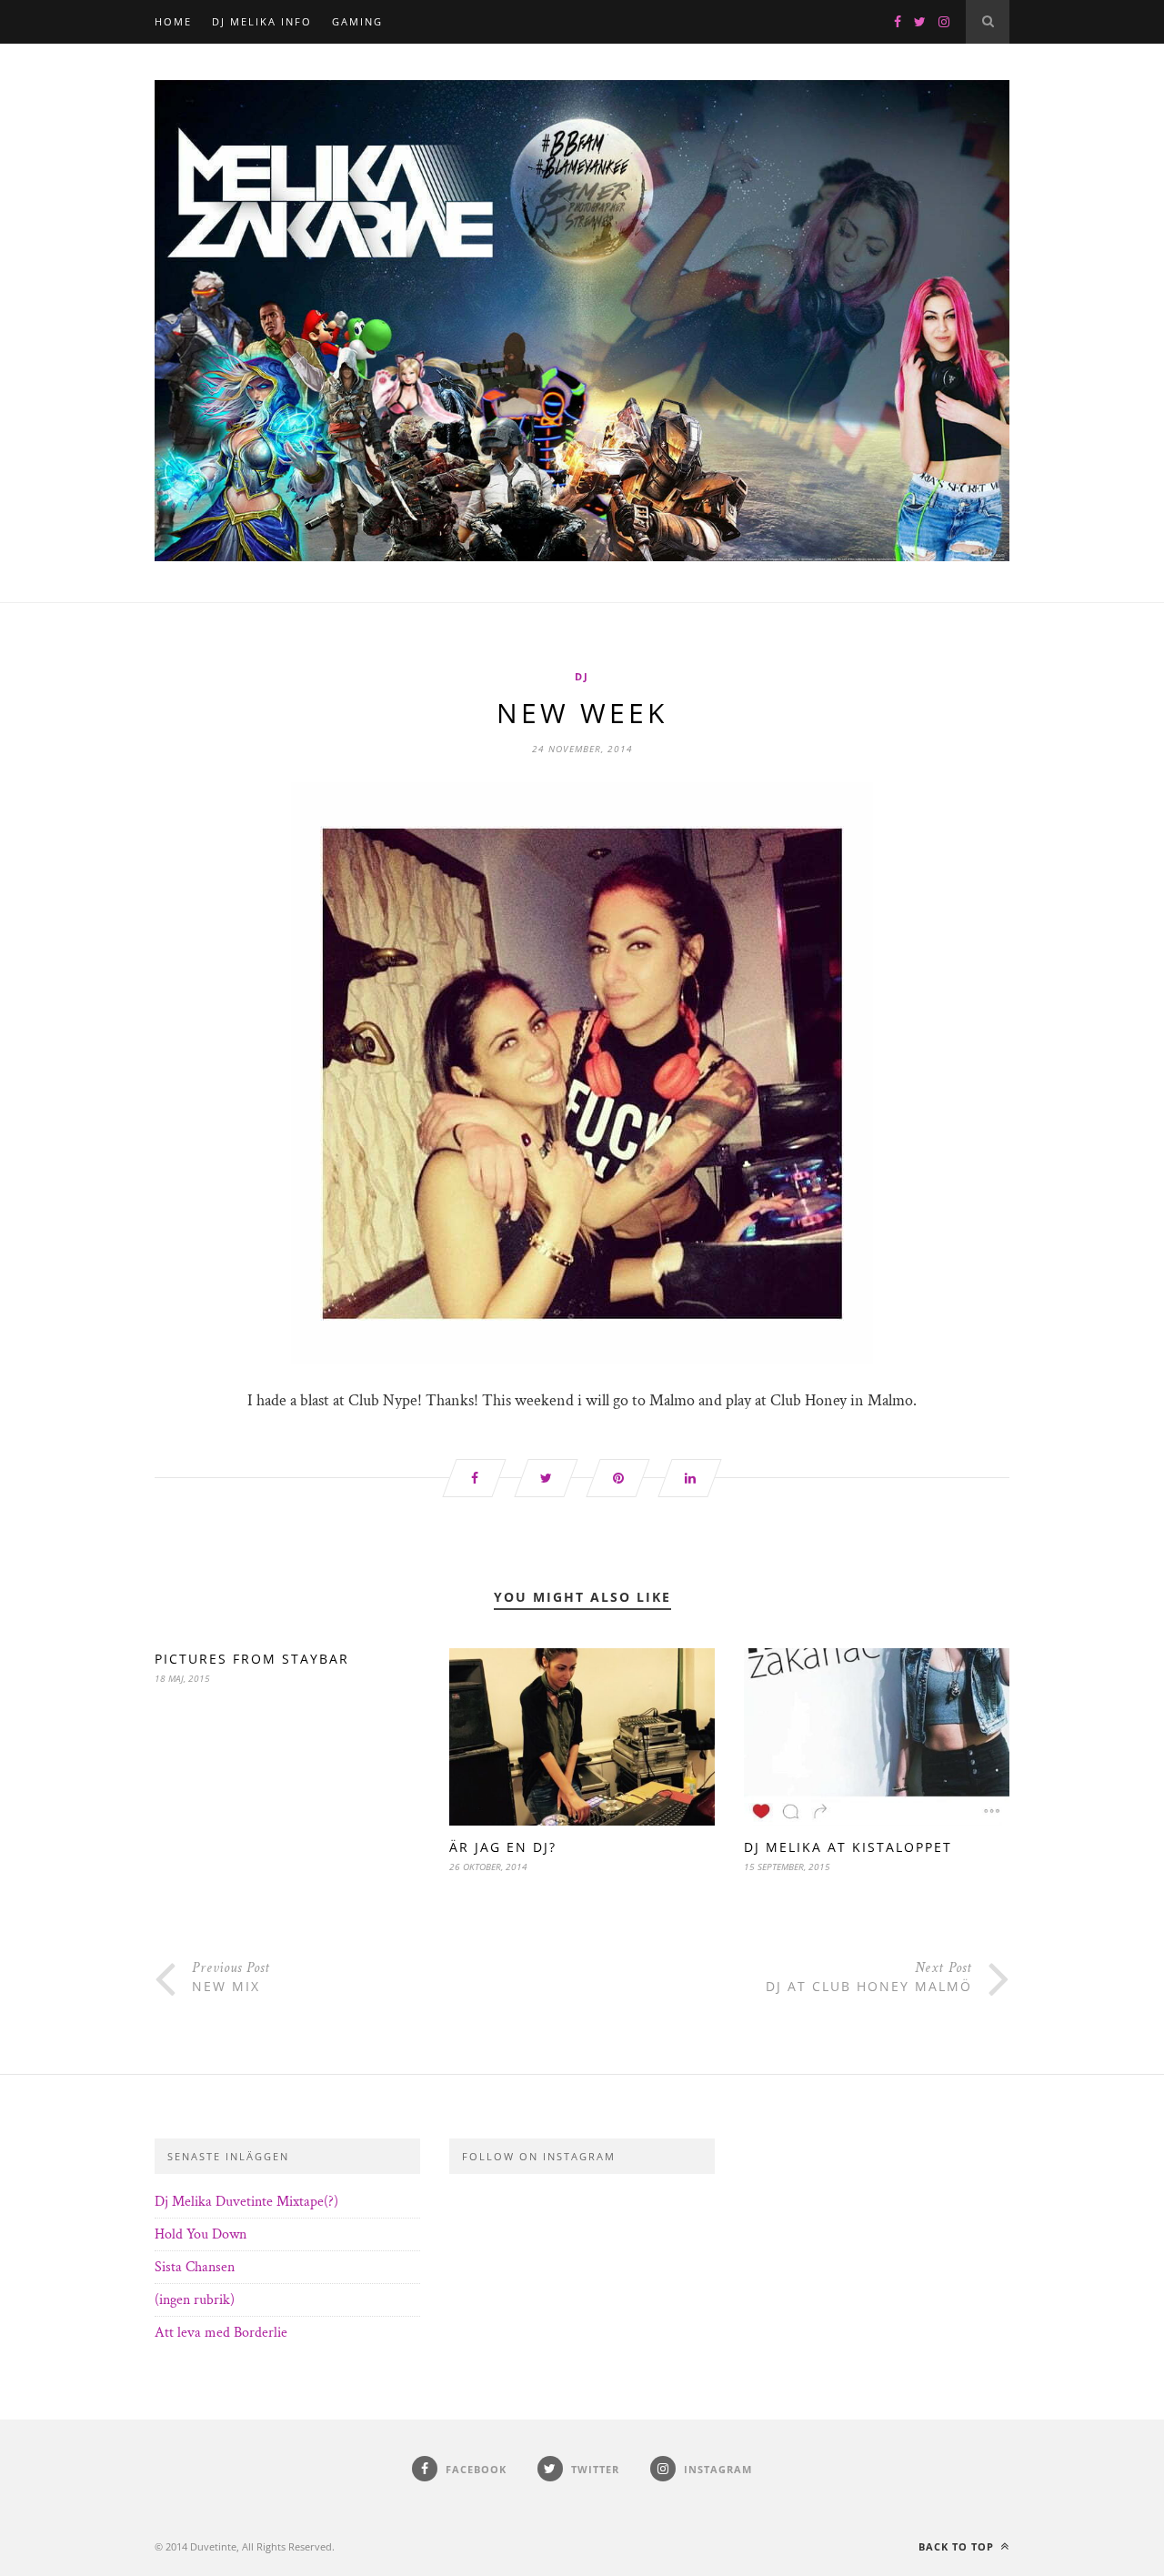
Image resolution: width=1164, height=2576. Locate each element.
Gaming (357, 21)
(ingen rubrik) (195, 2300)
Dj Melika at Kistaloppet (848, 1847)
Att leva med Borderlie (221, 2333)
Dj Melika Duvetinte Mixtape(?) (246, 2202)
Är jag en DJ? (503, 1847)
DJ (582, 676)
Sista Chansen (195, 2267)
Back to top (958, 2546)
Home (173, 21)
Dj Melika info (262, 21)
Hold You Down (201, 2234)
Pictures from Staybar (252, 1659)
